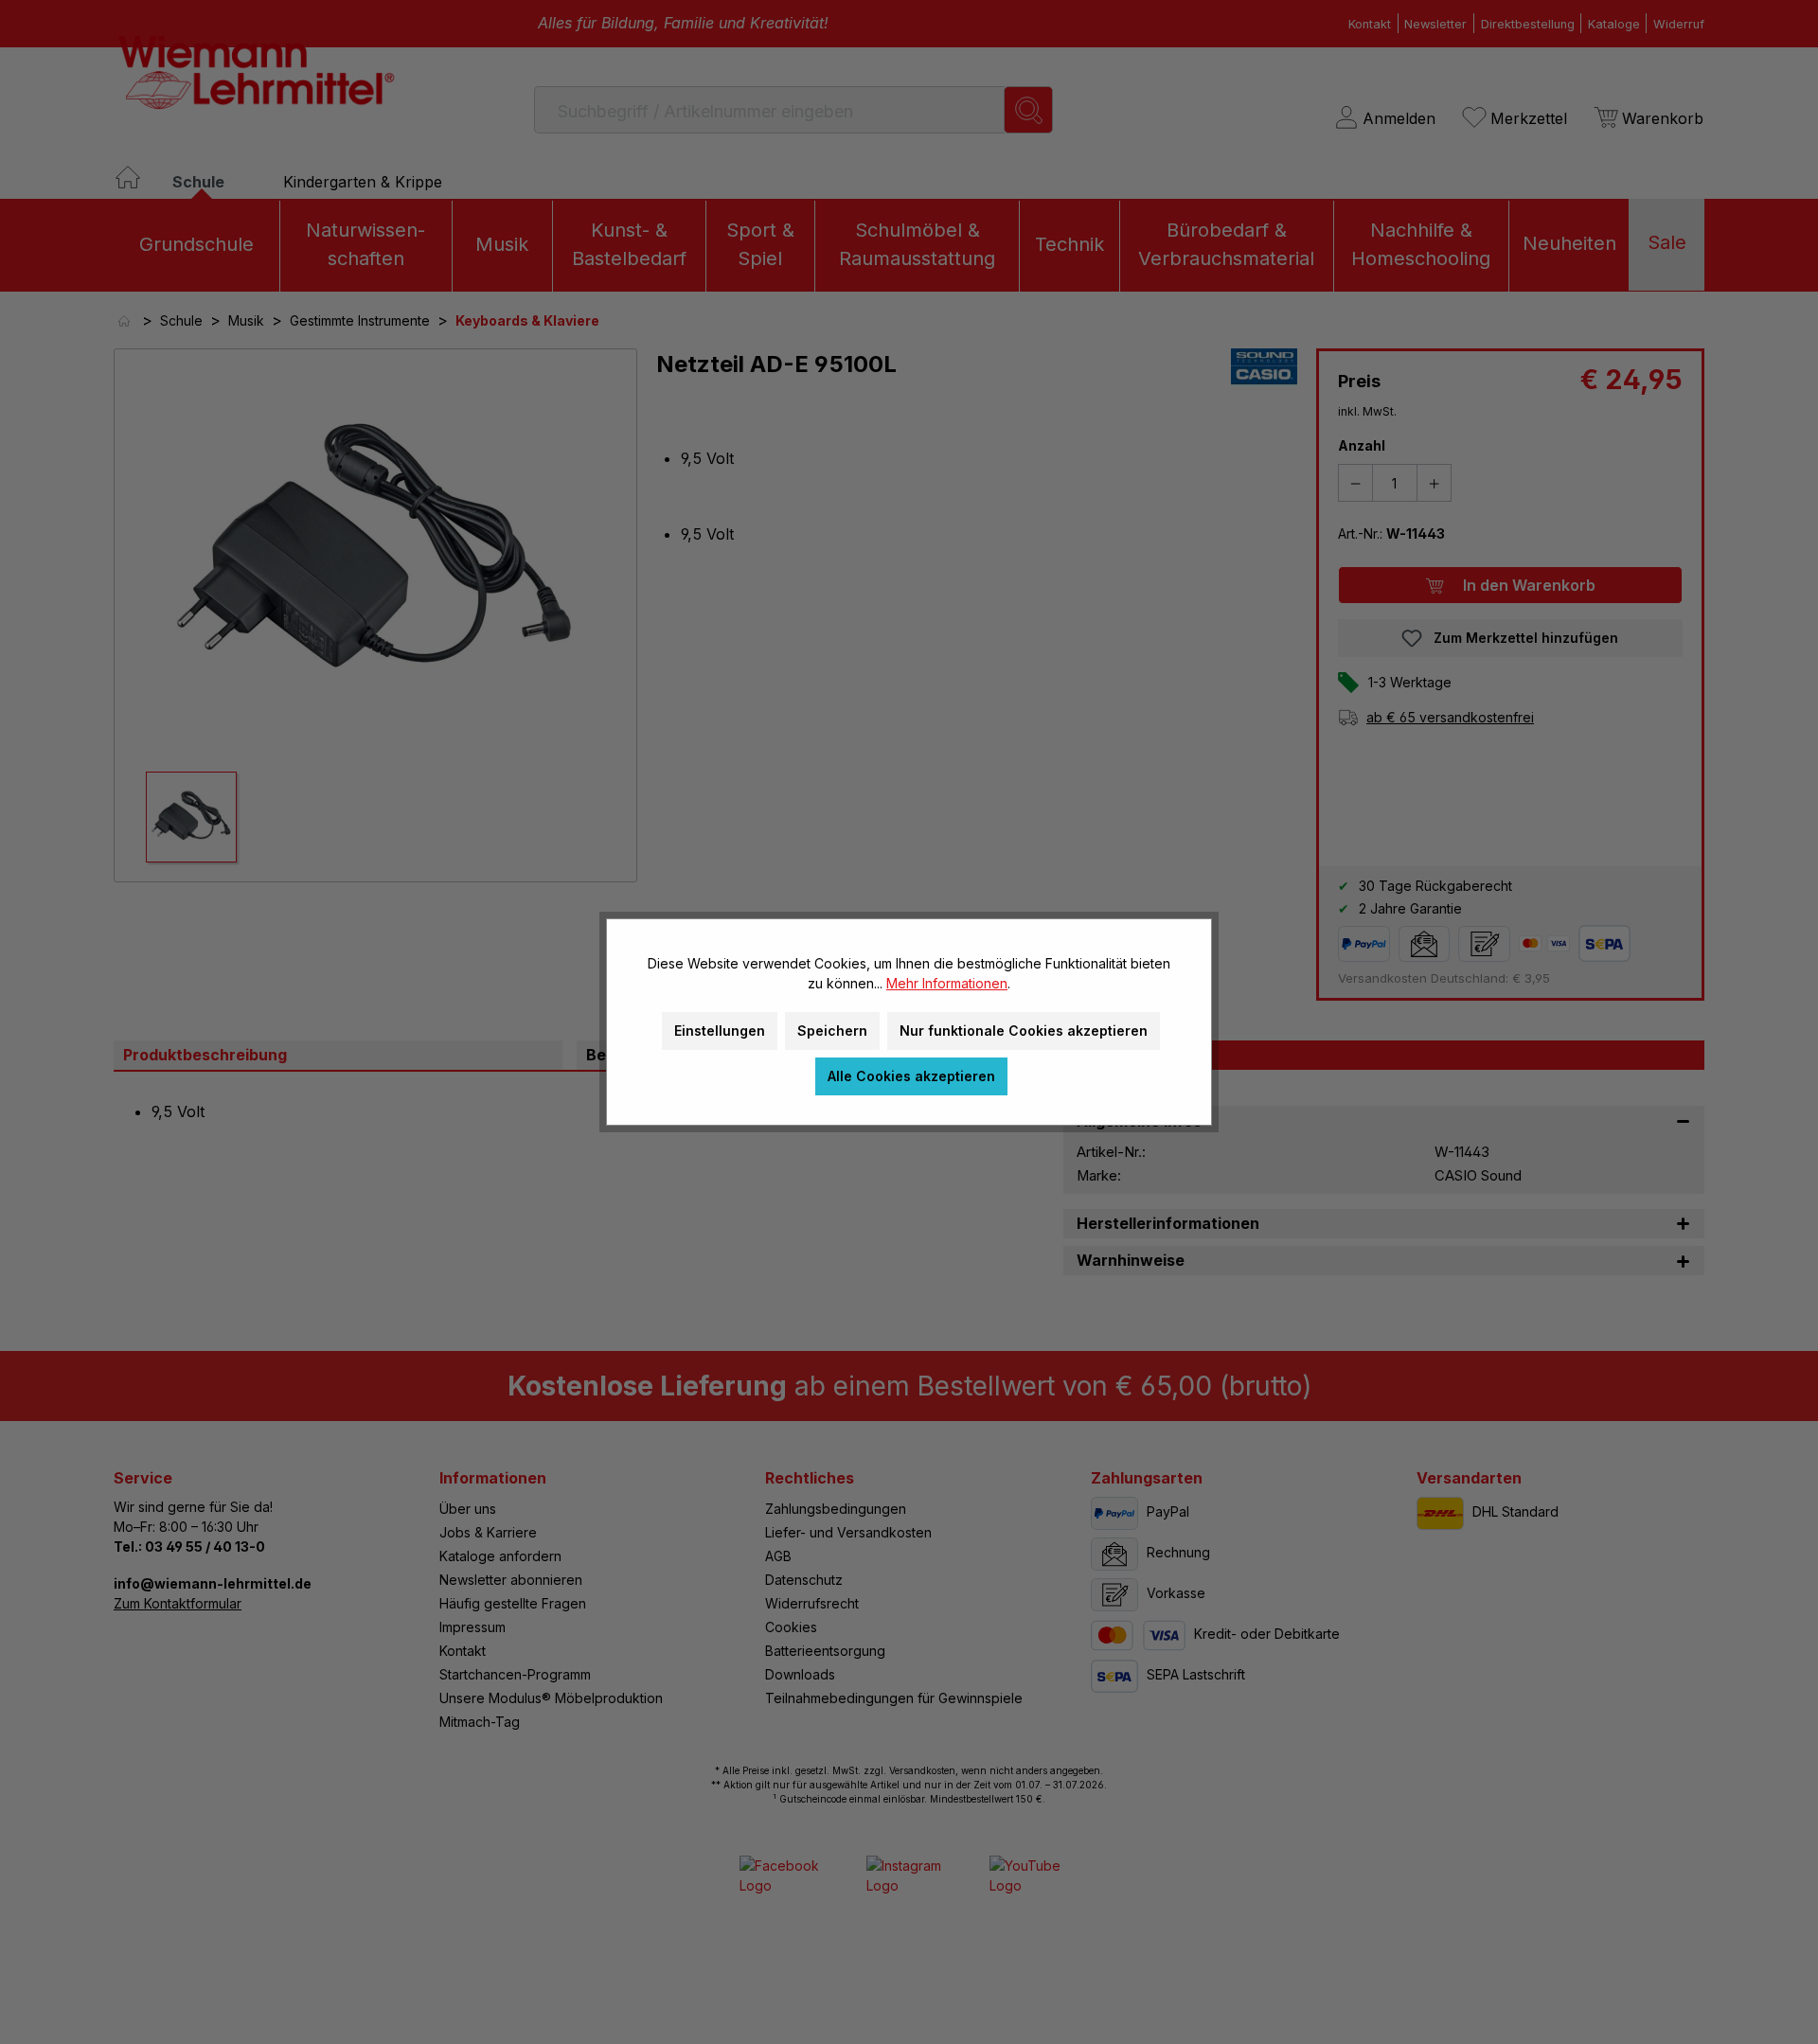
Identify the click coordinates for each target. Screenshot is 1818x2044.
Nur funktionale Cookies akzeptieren (1024, 1031)
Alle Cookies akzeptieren (911, 1076)
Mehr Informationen (947, 983)
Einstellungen (720, 1031)
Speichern (832, 1031)
